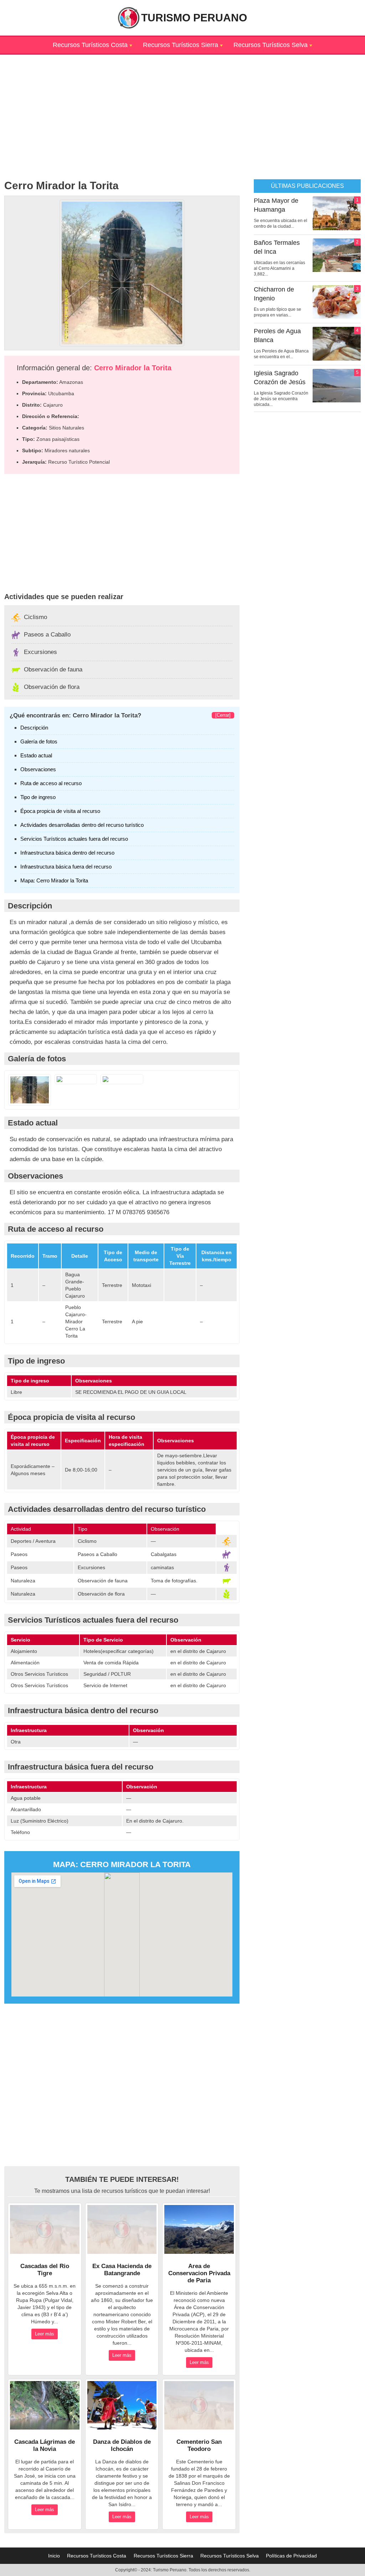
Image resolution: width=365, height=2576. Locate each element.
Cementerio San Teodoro (199, 2445)
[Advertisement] (182, 104)
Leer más (45, 2334)
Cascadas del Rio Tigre (45, 2270)
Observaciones (38, 769)
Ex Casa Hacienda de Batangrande (122, 2270)
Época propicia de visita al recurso (60, 811)
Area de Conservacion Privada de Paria (199, 2273)
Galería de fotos (39, 741)
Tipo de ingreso (38, 797)
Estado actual (36, 755)
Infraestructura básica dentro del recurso (67, 853)
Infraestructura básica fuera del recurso (66, 867)
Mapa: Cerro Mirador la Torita (54, 880)
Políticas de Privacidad (291, 2556)
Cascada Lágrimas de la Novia (45, 2445)
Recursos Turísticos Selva (271, 45)
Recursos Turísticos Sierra (181, 45)
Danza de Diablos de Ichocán (122, 2445)
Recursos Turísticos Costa (90, 45)
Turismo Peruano (194, 18)
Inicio (54, 2556)
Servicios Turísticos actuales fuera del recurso (74, 839)
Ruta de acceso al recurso (51, 783)
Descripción (34, 728)
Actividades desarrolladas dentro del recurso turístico (82, 825)
